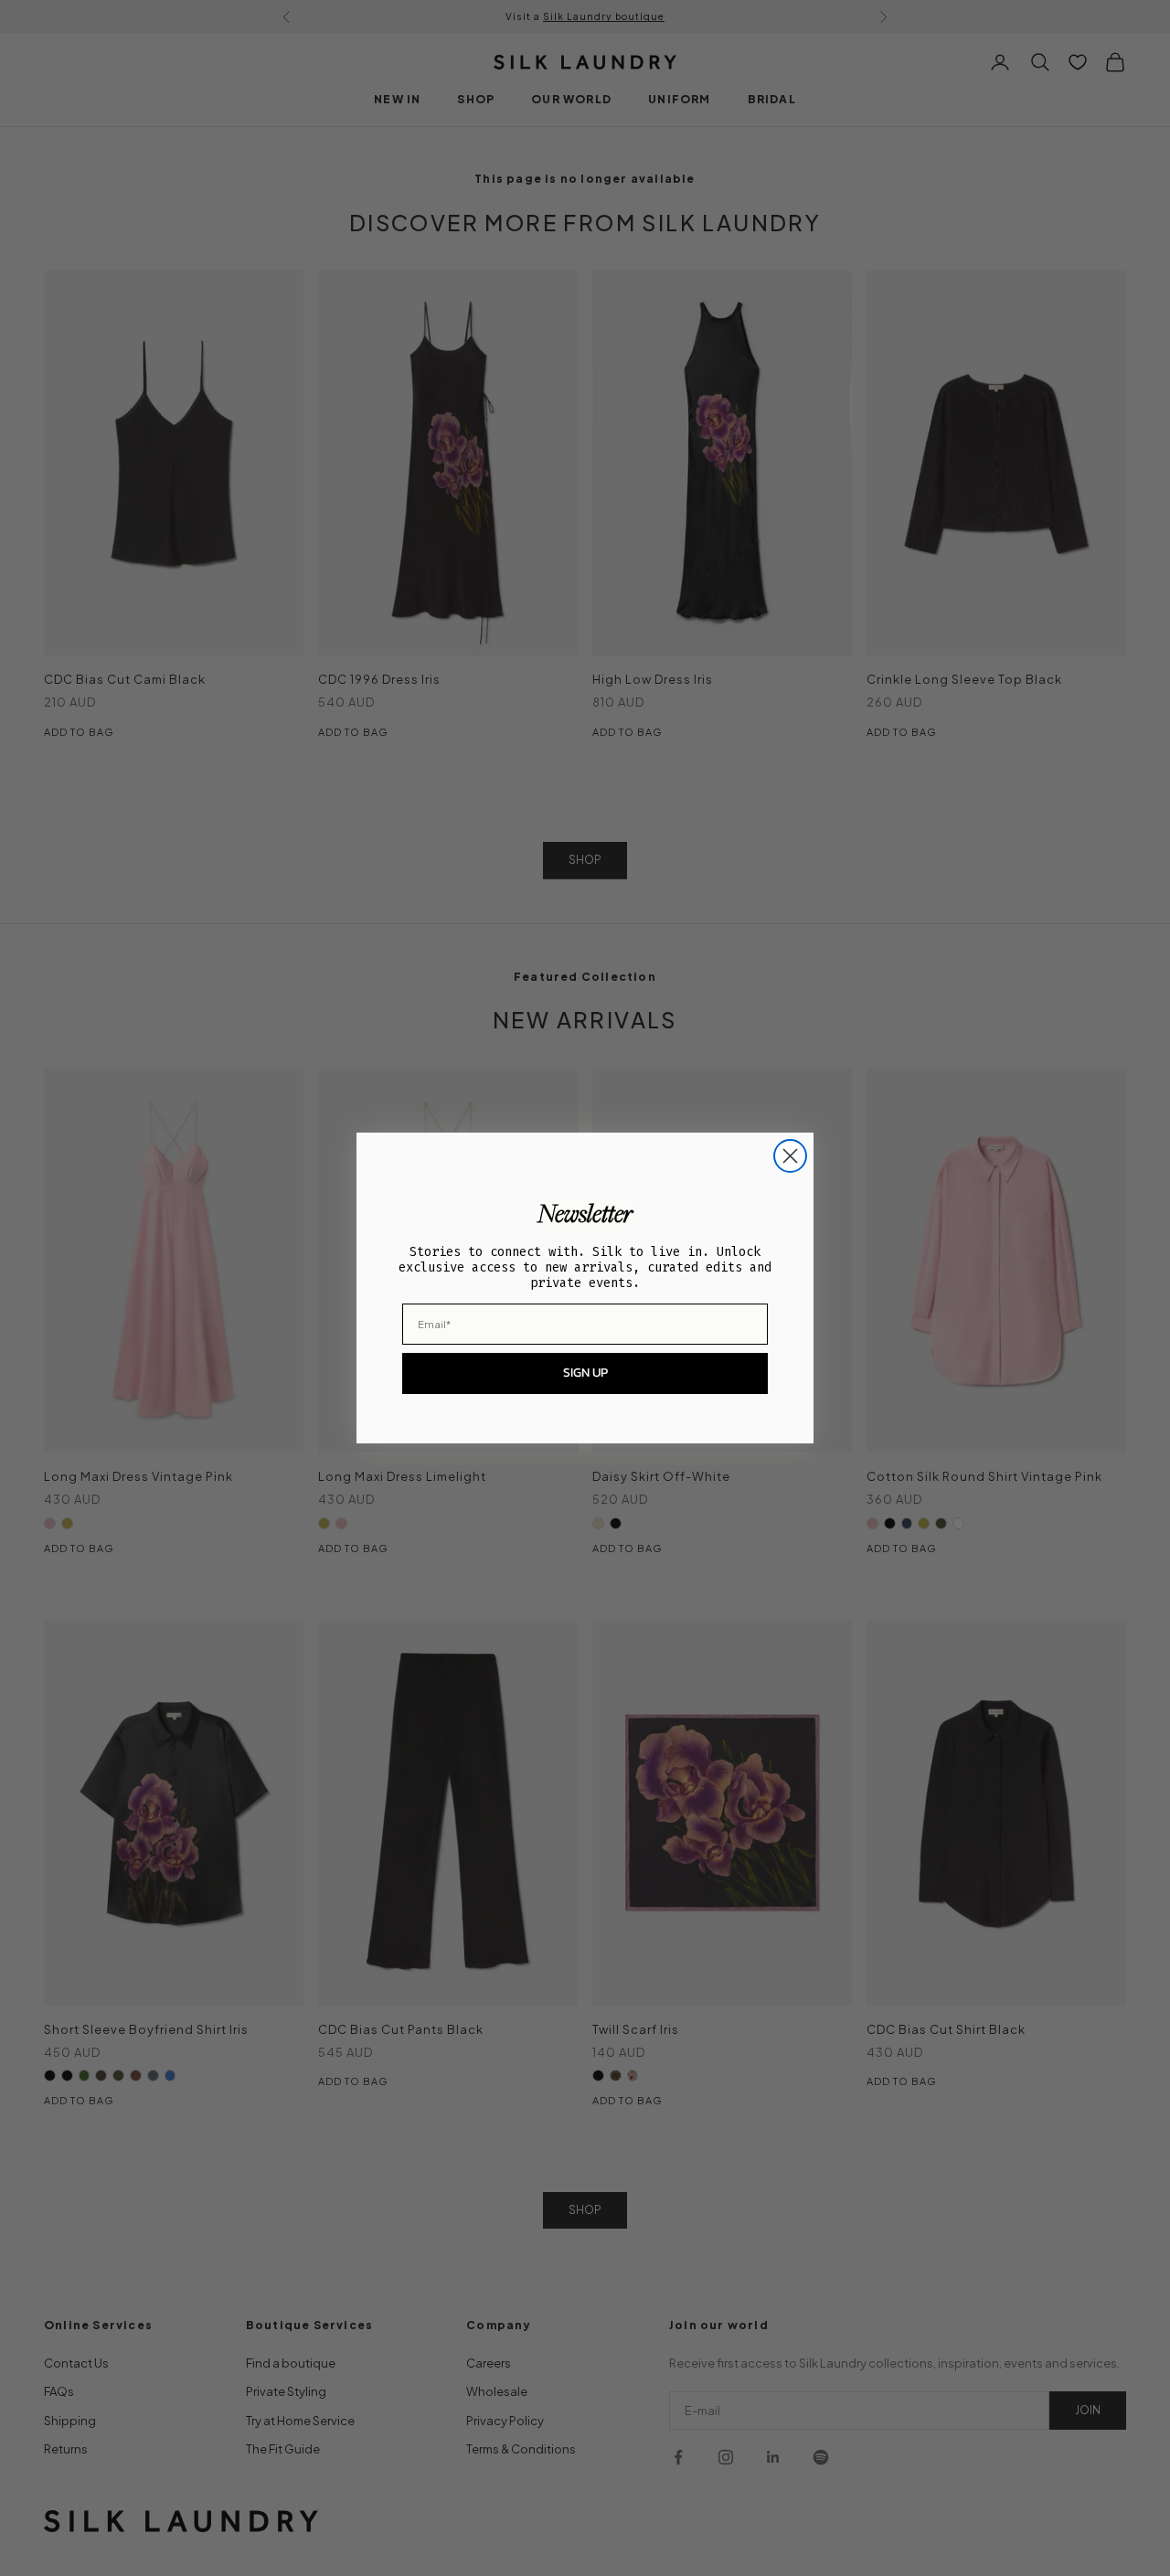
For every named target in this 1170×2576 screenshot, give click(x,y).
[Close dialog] (790, 1156)
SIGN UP (585, 1373)
